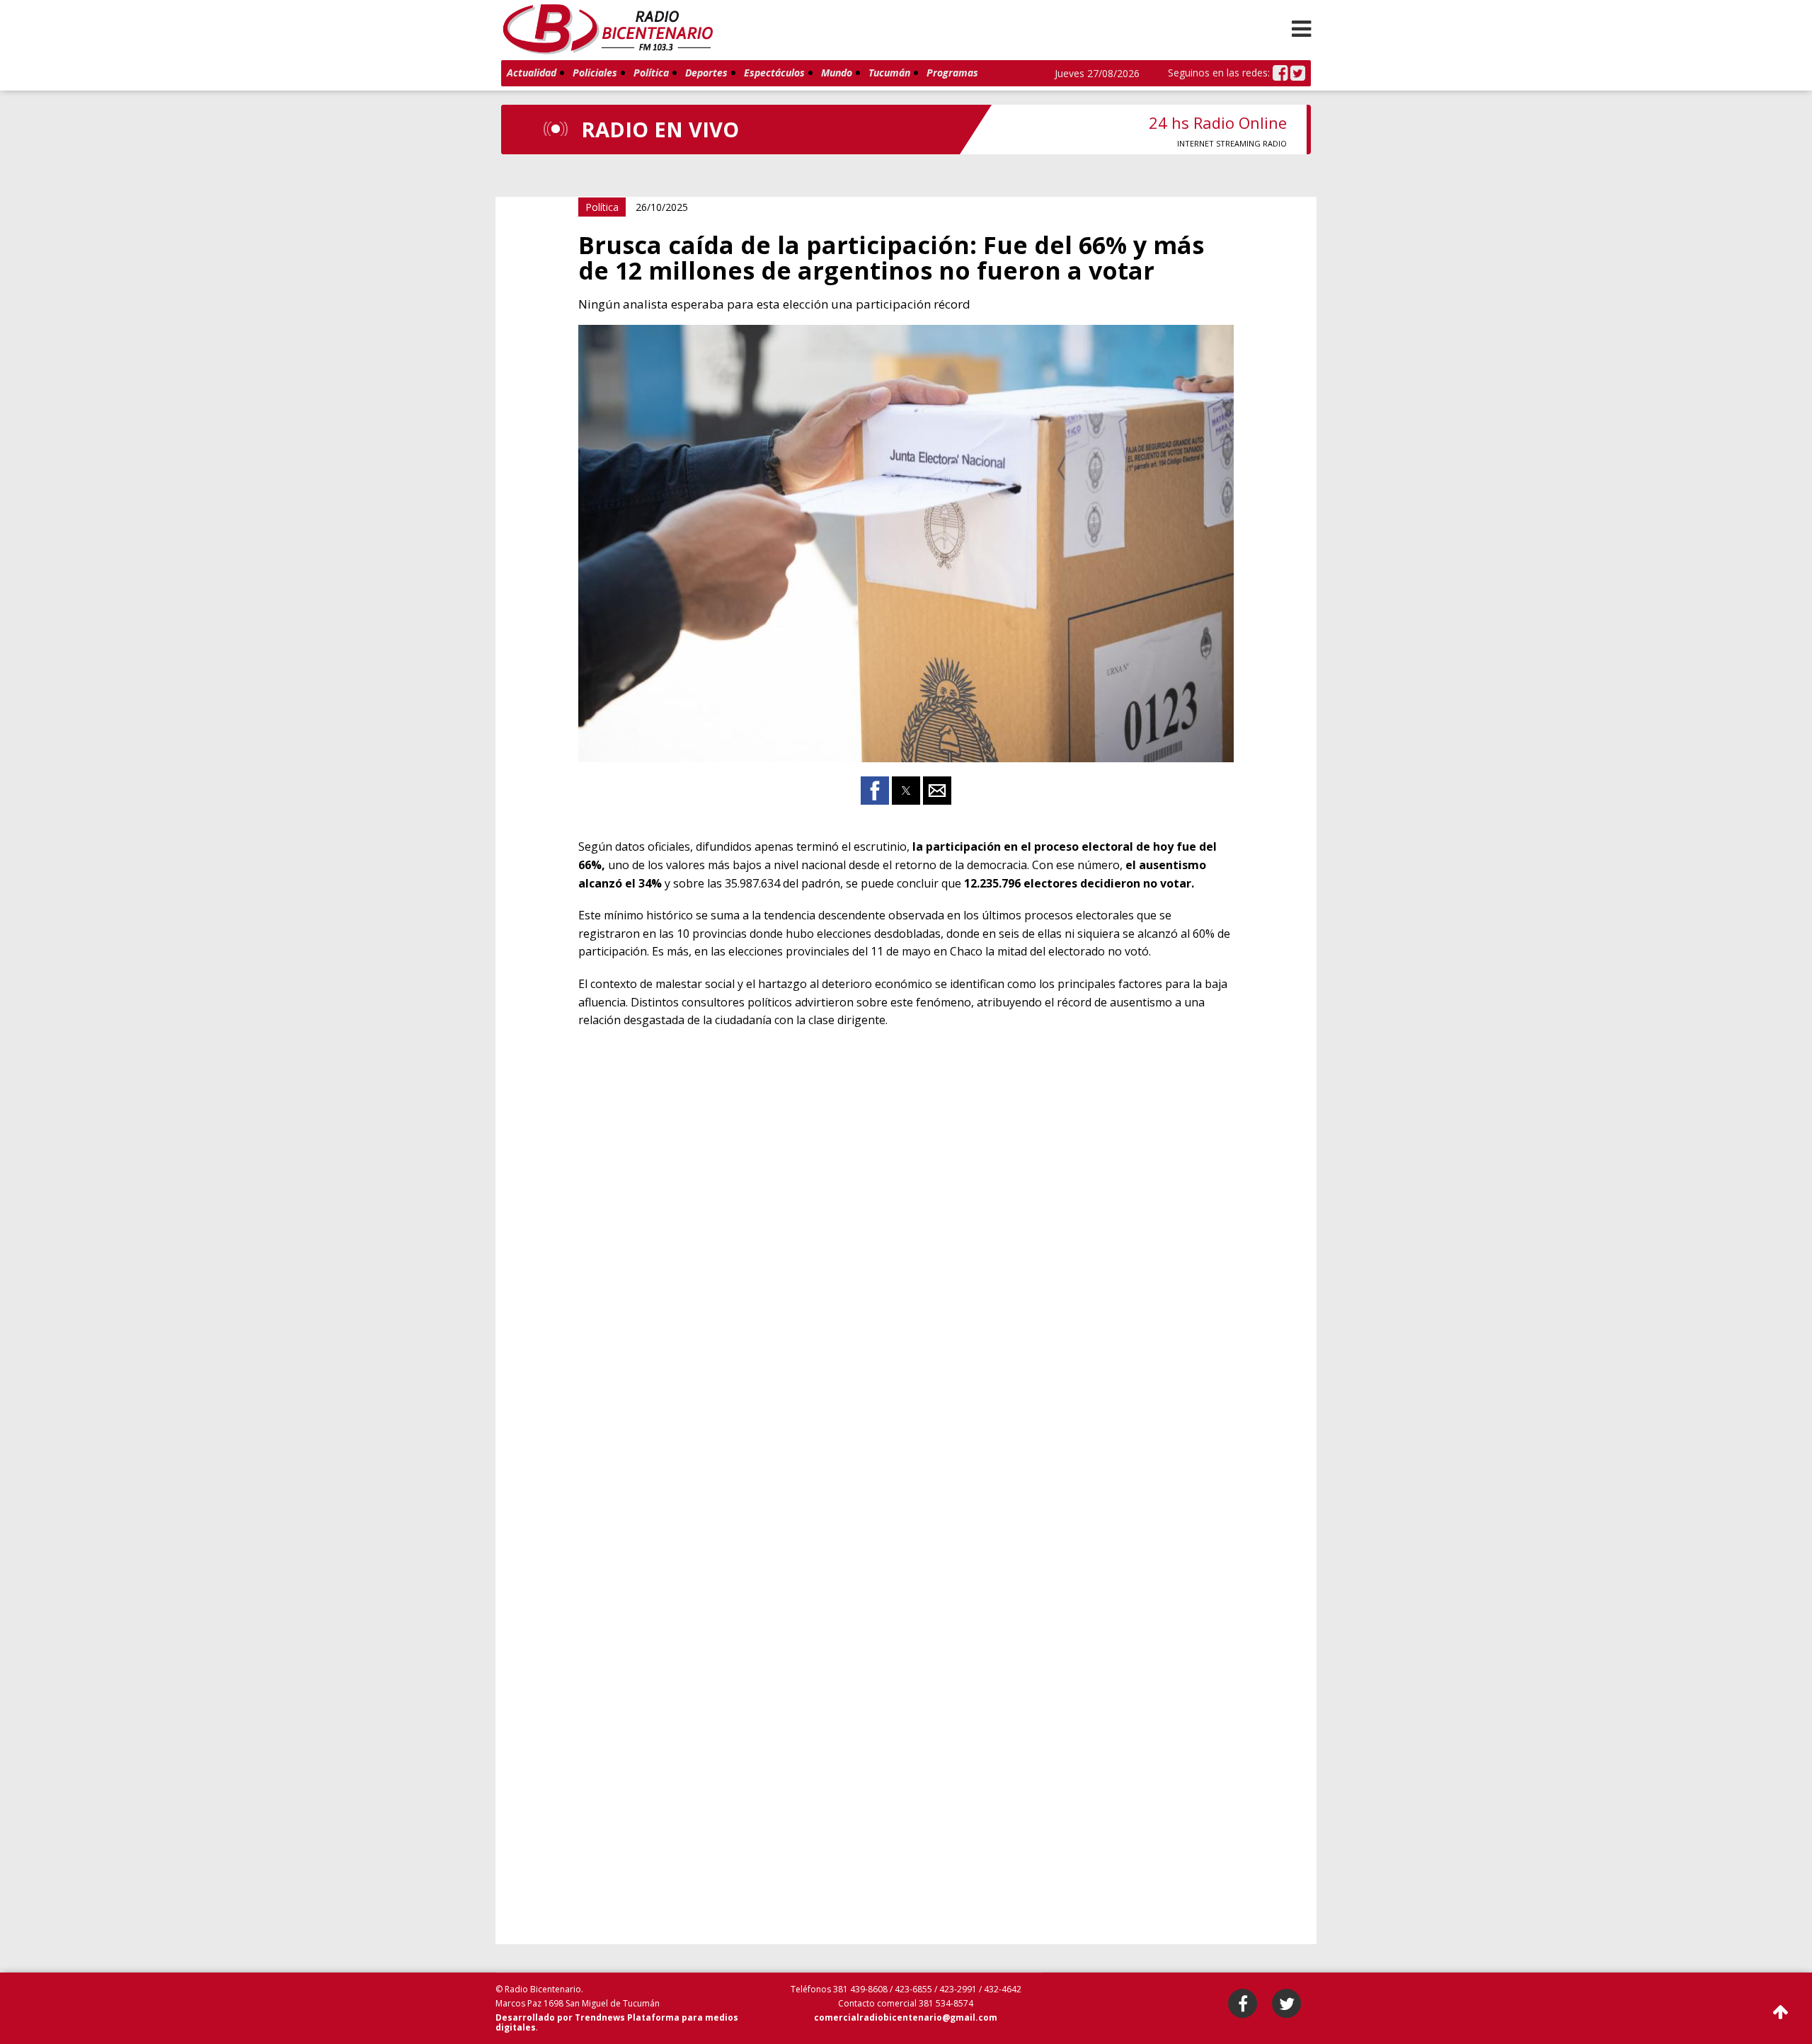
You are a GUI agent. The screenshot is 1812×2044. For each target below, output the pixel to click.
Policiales (595, 73)
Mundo (837, 73)
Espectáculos (774, 73)
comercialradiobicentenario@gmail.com (906, 2017)
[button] (1301, 28)
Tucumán (889, 73)
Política (651, 73)
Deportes (706, 73)
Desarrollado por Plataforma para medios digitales (617, 2022)
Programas (952, 73)
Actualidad (532, 73)
